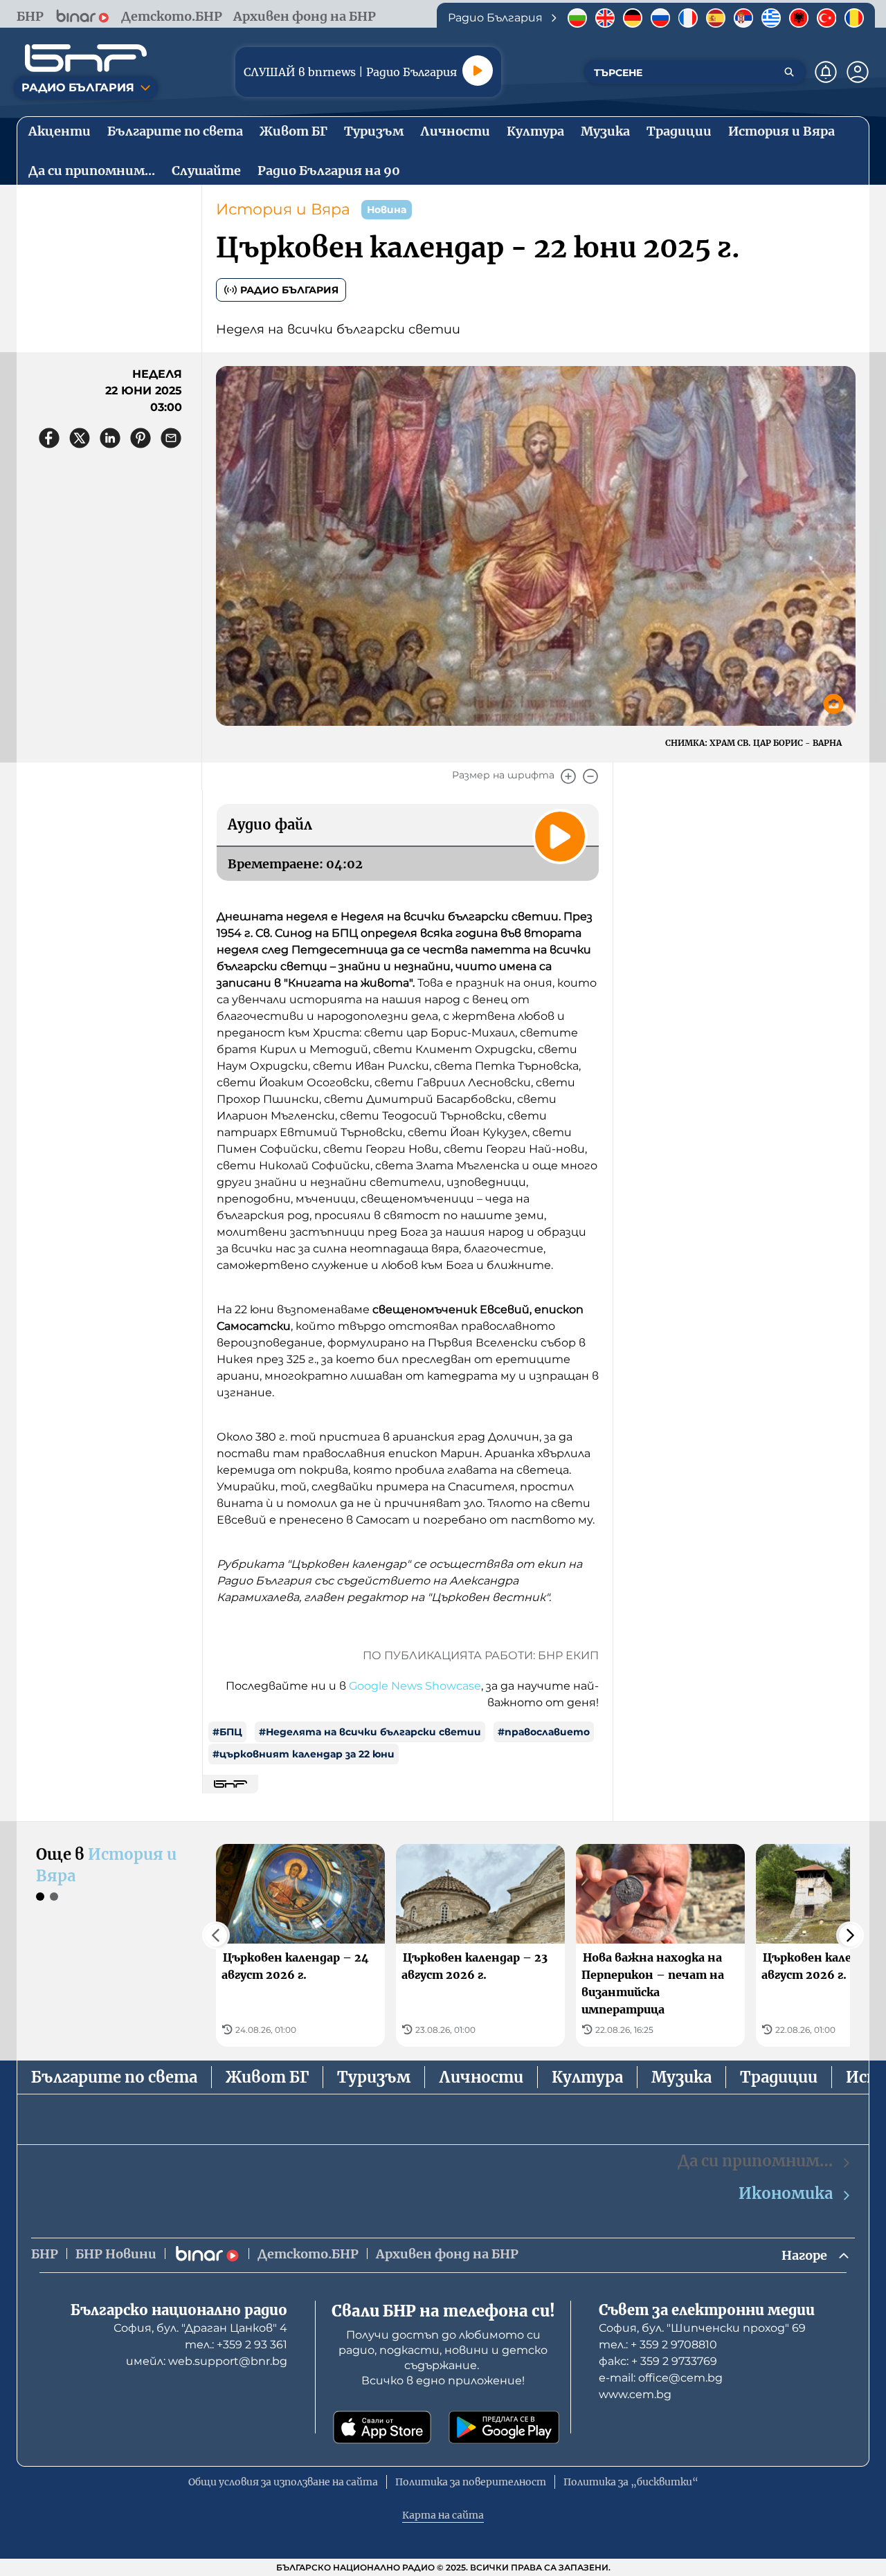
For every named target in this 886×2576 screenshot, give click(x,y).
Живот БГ (267, 2077)
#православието (544, 1732)
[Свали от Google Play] (504, 2427)
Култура (587, 2077)
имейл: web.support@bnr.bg (207, 2361)
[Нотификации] (826, 72)
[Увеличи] (568, 776)
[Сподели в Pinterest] (141, 438)
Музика (681, 2077)
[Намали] (590, 776)
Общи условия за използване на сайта (283, 2482)
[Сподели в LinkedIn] (110, 438)
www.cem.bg (635, 2394)
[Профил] (858, 72)
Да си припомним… (755, 2161)
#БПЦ (227, 1732)
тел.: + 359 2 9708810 (658, 2345)
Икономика (786, 2193)
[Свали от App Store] (382, 2427)
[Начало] (86, 58)
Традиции (779, 2077)
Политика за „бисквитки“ (631, 2482)
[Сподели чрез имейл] (171, 438)
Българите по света (114, 2077)
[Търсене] (789, 72)
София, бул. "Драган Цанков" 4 (200, 2328)
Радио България (289, 290)
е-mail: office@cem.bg (661, 2378)
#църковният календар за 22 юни (304, 1754)
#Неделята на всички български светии (370, 1732)
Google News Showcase (415, 1686)
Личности (481, 2077)
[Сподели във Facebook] (49, 438)
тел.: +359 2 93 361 (236, 2345)
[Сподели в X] (80, 438)
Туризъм (374, 2077)
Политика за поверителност (471, 2482)
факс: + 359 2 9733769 (658, 2361)
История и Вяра (283, 209)
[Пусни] (478, 71)
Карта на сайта (443, 2515)
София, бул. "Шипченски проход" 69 (702, 2328)
